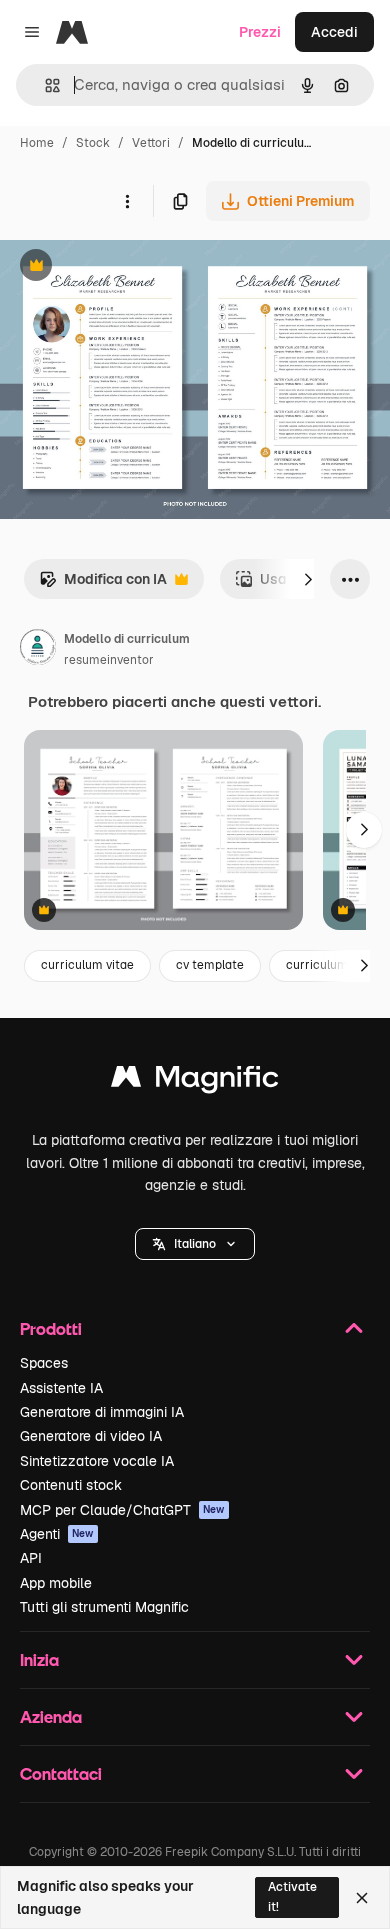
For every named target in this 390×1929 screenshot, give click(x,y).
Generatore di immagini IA (102, 1412)
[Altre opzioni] (127, 201)
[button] (195, 1244)
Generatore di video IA (91, 1436)
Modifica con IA (103, 584)
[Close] (362, 1898)
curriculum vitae (87, 965)
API (31, 1558)
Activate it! (292, 1896)
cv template (210, 965)
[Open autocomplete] (44, 85)
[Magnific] (195, 1081)
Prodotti (51, 1328)
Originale (132, 267)
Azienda (51, 1716)
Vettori (151, 143)
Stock (93, 143)
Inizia (39, 1659)
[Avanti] (308, 579)
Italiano (195, 1244)
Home (37, 143)
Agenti (57, 1534)
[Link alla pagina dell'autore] (38, 650)
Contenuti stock (71, 1485)
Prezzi (260, 32)
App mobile (56, 1583)
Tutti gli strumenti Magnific (104, 1607)
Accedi (334, 32)
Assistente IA (61, 1388)
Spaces (44, 1363)
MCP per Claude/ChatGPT (122, 1510)
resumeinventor (109, 660)
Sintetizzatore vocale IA (97, 1461)
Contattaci (61, 1773)
